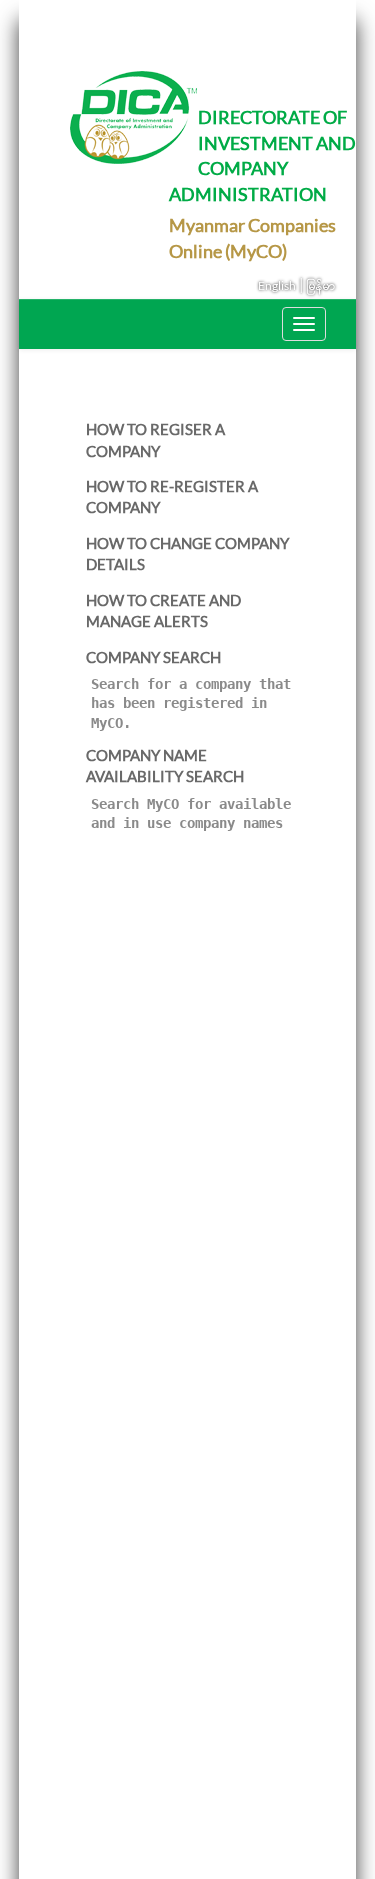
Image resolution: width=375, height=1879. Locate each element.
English (277, 285)
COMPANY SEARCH (153, 657)
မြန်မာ (321, 285)
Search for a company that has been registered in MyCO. (191, 703)
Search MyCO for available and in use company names (191, 813)
